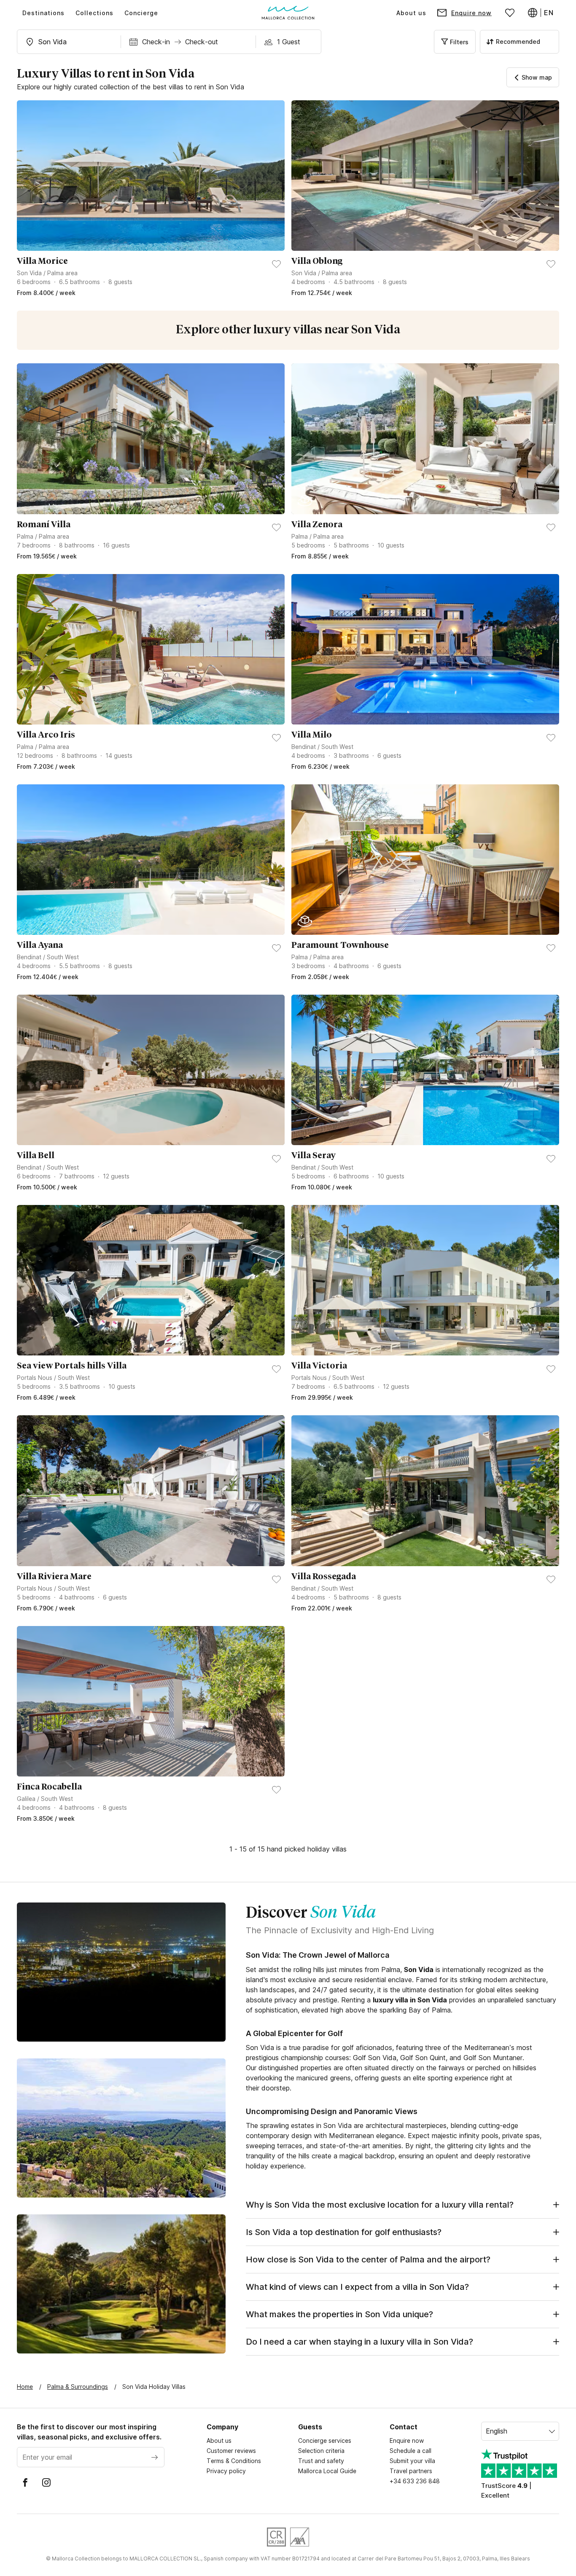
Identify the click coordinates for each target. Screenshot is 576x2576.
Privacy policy (226, 2471)
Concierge (141, 13)
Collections (94, 13)
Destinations (43, 13)
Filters (459, 42)
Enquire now (407, 2440)
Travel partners (411, 2471)
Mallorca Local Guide (327, 2471)
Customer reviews (231, 2451)
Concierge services (325, 2440)
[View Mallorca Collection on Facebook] (25, 2482)
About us (411, 13)
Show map (537, 77)
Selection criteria (321, 2451)
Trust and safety (321, 2461)
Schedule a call (410, 2451)
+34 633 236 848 (415, 2481)
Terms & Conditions (234, 2461)
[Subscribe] (154, 2457)
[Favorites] (510, 13)
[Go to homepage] (288, 13)
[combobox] (69, 42)
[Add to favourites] (276, 264)
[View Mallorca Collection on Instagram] (46, 2482)
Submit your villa (412, 2461)
